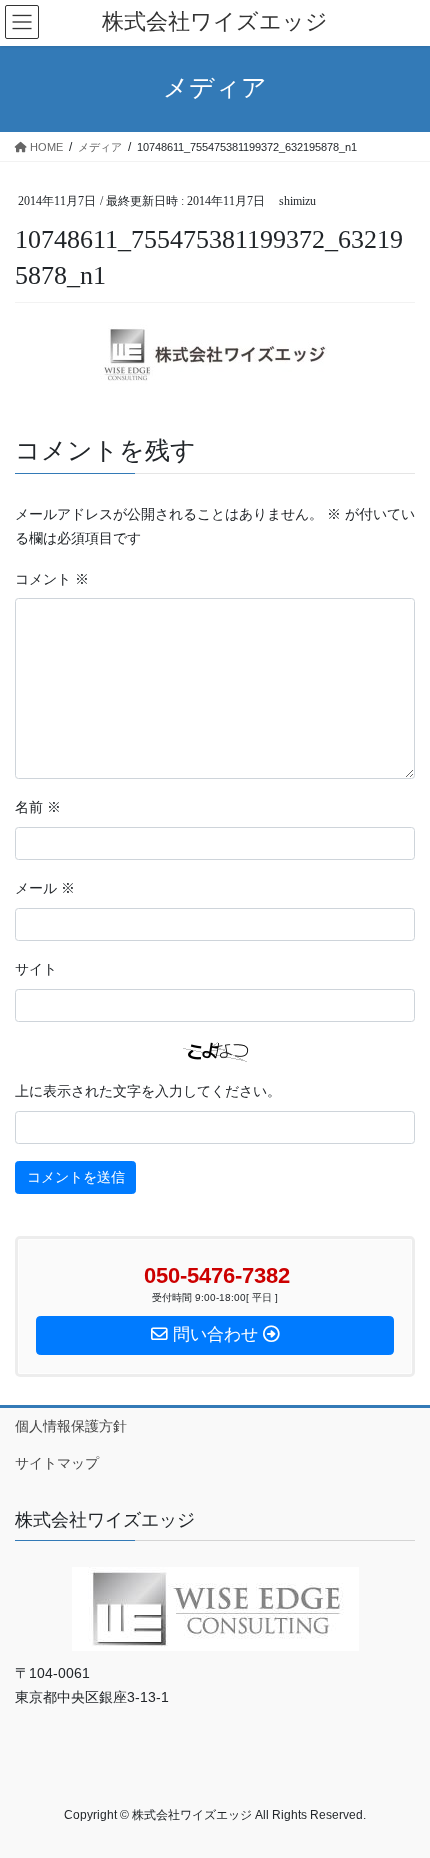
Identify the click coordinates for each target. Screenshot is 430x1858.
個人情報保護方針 (71, 1426)
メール (45, 888)
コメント (52, 579)
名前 (38, 807)
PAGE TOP (399, 1784)
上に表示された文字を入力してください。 (148, 1091)
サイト (36, 969)
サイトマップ (57, 1463)
